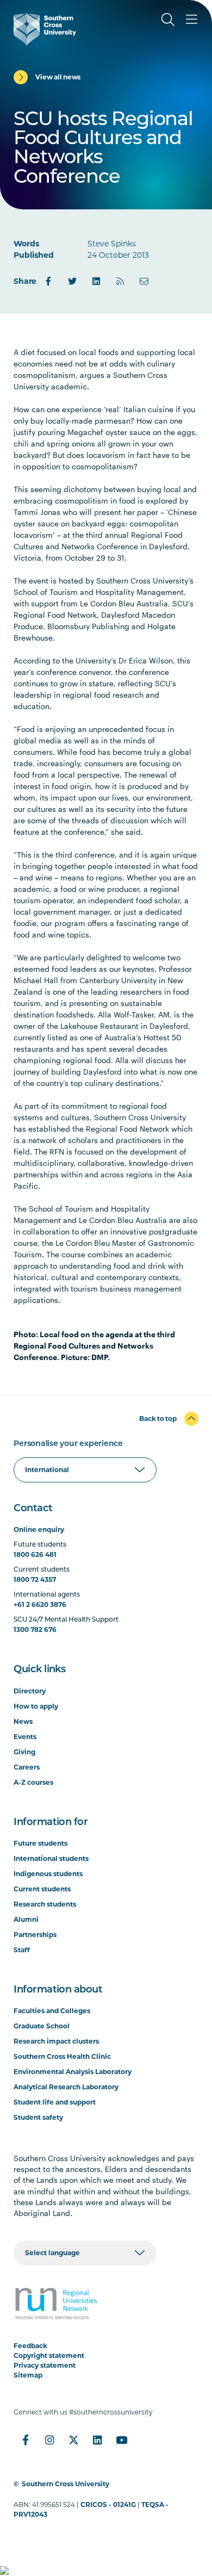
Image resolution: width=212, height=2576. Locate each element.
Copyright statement (49, 2355)
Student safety (38, 2117)
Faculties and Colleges (52, 2011)
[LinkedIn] (96, 281)
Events (25, 1737)
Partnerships (35, 1935)
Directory (30, 1691)
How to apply (36, 1706)
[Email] (144, 281)
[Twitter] (72, 281)
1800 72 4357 (35, 1579)
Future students (40, 1843)
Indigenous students (48, 1874)
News (23, 1721)
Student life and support (55, 2102)
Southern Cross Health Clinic (62, 2056)
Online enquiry (39, 1529)
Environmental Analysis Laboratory (73, 2072)
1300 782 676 (35, 1630)
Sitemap (28, 2375)
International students (51, 1858)
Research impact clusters (56, 2041)
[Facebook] (48, 281)
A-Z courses (33, 1782)
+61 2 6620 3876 (40, 1604)
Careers (27, 1767)
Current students (42, 1889)
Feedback (30, 2346)
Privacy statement (45, 2365)
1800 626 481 (35, 1554)
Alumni (26, 1919)
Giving (24, 1752)
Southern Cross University (66, 2484)
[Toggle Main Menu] (192, 20)
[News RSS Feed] (120, 281)
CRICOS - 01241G (108, 2504)
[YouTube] (121, 2440)
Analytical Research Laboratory (66, 2087)
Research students (45, 1904)
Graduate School (42, 2026)
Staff (22, 1950)
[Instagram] (49, 2440)
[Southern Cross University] (45, 29)
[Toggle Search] (168, 20)
